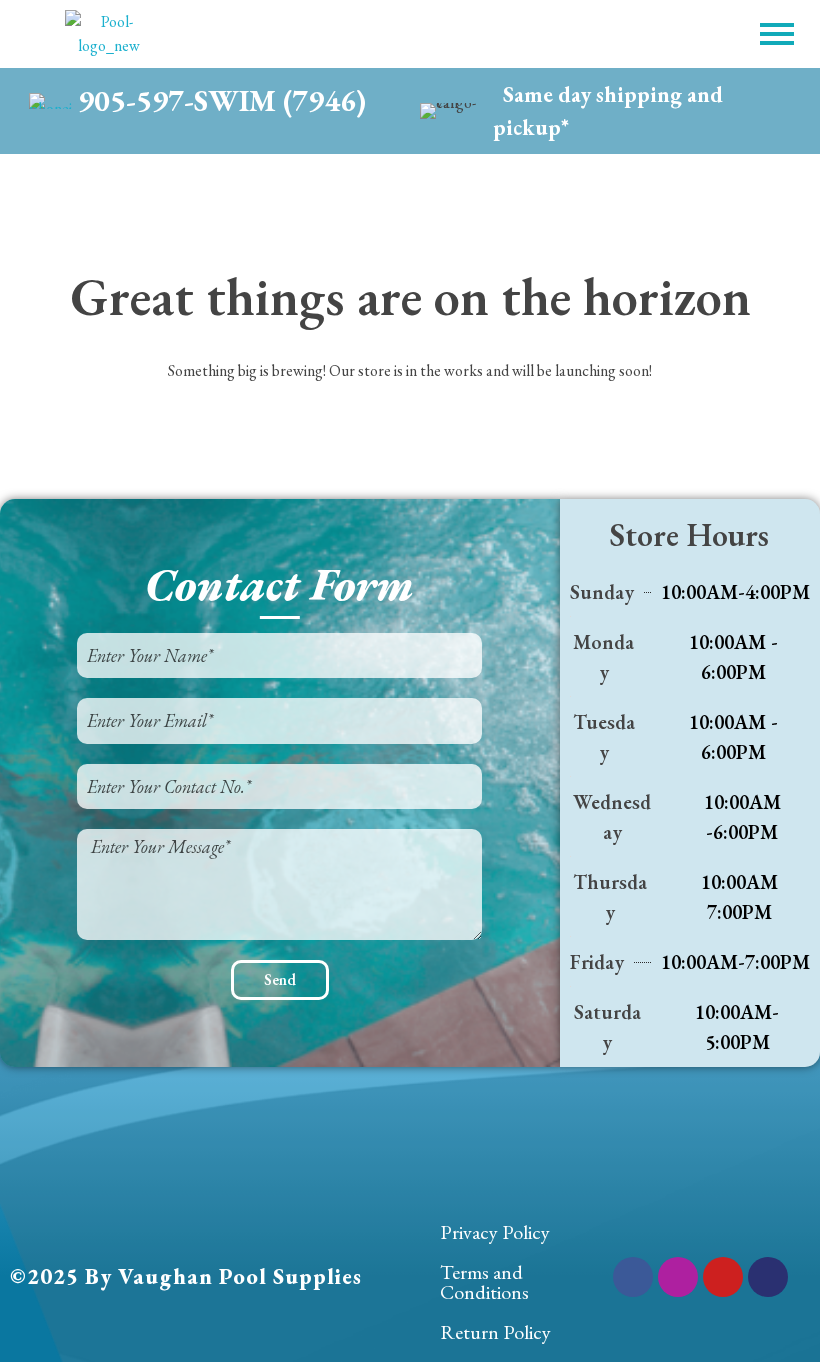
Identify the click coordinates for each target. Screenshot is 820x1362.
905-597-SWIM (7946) (222, 100)
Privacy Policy (495, 1232)
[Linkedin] (768, 1277)
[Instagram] (678, 1277)
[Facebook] (633, 1277)
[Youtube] (723, 1277)
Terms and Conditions (484, 1282)
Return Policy (495, 1332)
